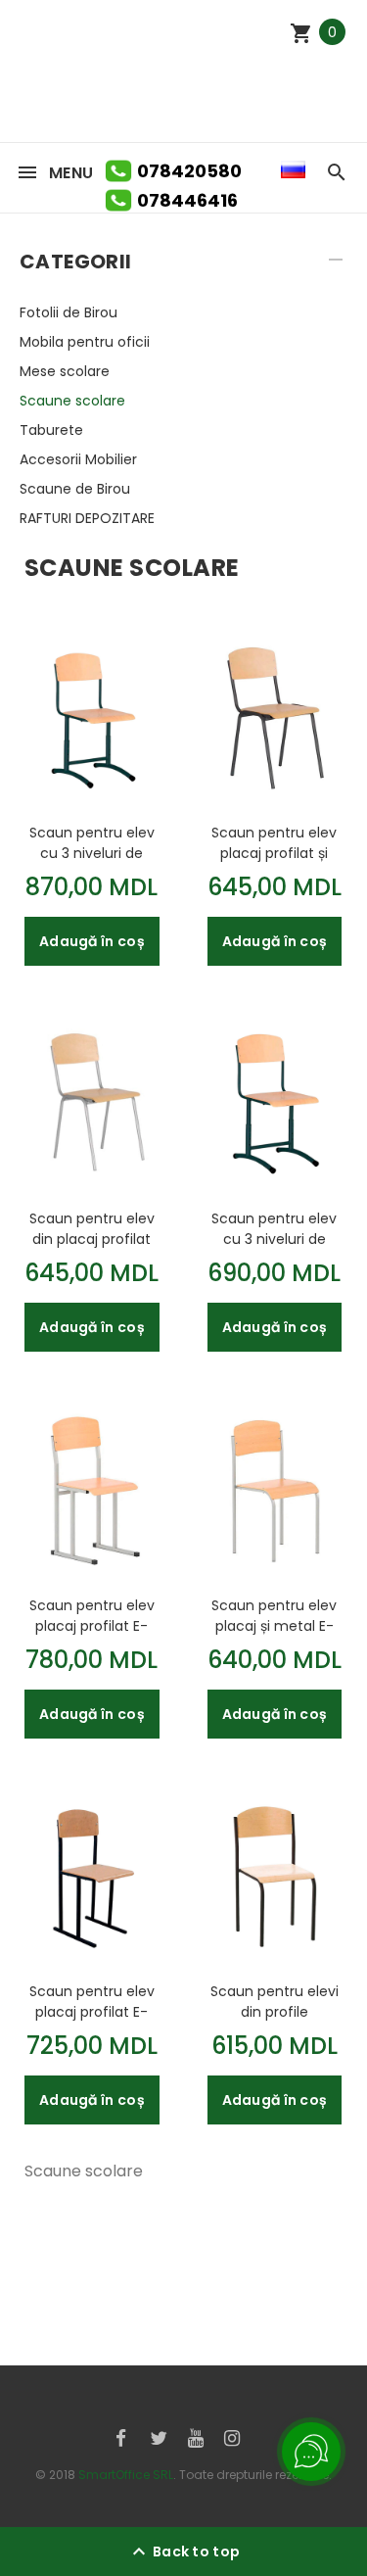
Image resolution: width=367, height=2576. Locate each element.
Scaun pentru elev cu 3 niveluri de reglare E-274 (274, 1228)
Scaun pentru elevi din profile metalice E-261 (275, 2001)
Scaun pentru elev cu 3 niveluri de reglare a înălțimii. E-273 (92, 842)
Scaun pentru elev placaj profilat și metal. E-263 (274, 842)
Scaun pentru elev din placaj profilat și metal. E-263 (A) (92, 1228)
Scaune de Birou (75, 489)
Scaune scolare (72, 401)
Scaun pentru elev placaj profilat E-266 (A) (92, 1615)
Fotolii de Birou (69, 312)
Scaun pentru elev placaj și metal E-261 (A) (274, 1615)
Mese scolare (65, 371)
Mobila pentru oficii (85, 342)
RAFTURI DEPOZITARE (87, 518)
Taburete (51, 430)
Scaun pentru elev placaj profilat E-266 (92, 2001)
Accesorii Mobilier (78, 459)
